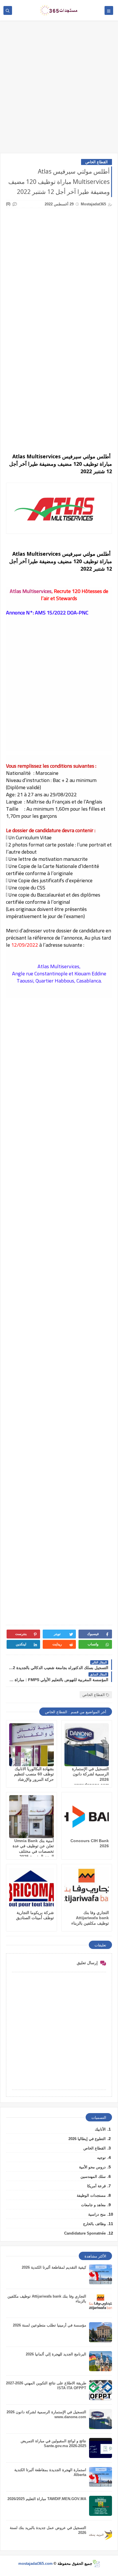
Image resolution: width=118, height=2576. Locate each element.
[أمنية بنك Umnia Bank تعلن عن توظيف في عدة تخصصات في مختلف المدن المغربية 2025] (32, 1817)
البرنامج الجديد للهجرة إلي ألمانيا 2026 (56, 2354)
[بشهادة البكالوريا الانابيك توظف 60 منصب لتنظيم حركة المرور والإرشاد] (32, 1745)
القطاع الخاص (97, 162)
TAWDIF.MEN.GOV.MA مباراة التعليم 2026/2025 (47, 2499)
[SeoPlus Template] (96, 2564)
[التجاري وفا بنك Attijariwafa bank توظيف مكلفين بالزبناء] (87, 1889)
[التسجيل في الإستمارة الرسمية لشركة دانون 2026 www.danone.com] (87, 1745)
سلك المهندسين (93, 2177)
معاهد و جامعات (93, 2205)
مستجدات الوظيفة (91, 2195)
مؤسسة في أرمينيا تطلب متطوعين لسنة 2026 (50, 2325)
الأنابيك (100, 2129)
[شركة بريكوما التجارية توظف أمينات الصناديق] (32, 1889)
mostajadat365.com (36, 2564)
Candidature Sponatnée (85, 2233)
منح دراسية (97, 2214)
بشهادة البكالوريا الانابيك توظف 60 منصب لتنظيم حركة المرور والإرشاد (34, 1774)
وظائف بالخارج (94, 2224)
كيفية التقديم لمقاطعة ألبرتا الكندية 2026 (54, 2267)
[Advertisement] (59, 90)
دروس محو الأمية (92, 2167)
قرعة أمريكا (96, 2186)
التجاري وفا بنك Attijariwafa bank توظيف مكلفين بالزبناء (90, 1918)
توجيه (101, 2158)
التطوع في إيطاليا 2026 (87, 2139)
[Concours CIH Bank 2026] (87, 1817)
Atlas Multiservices (31, 591)
